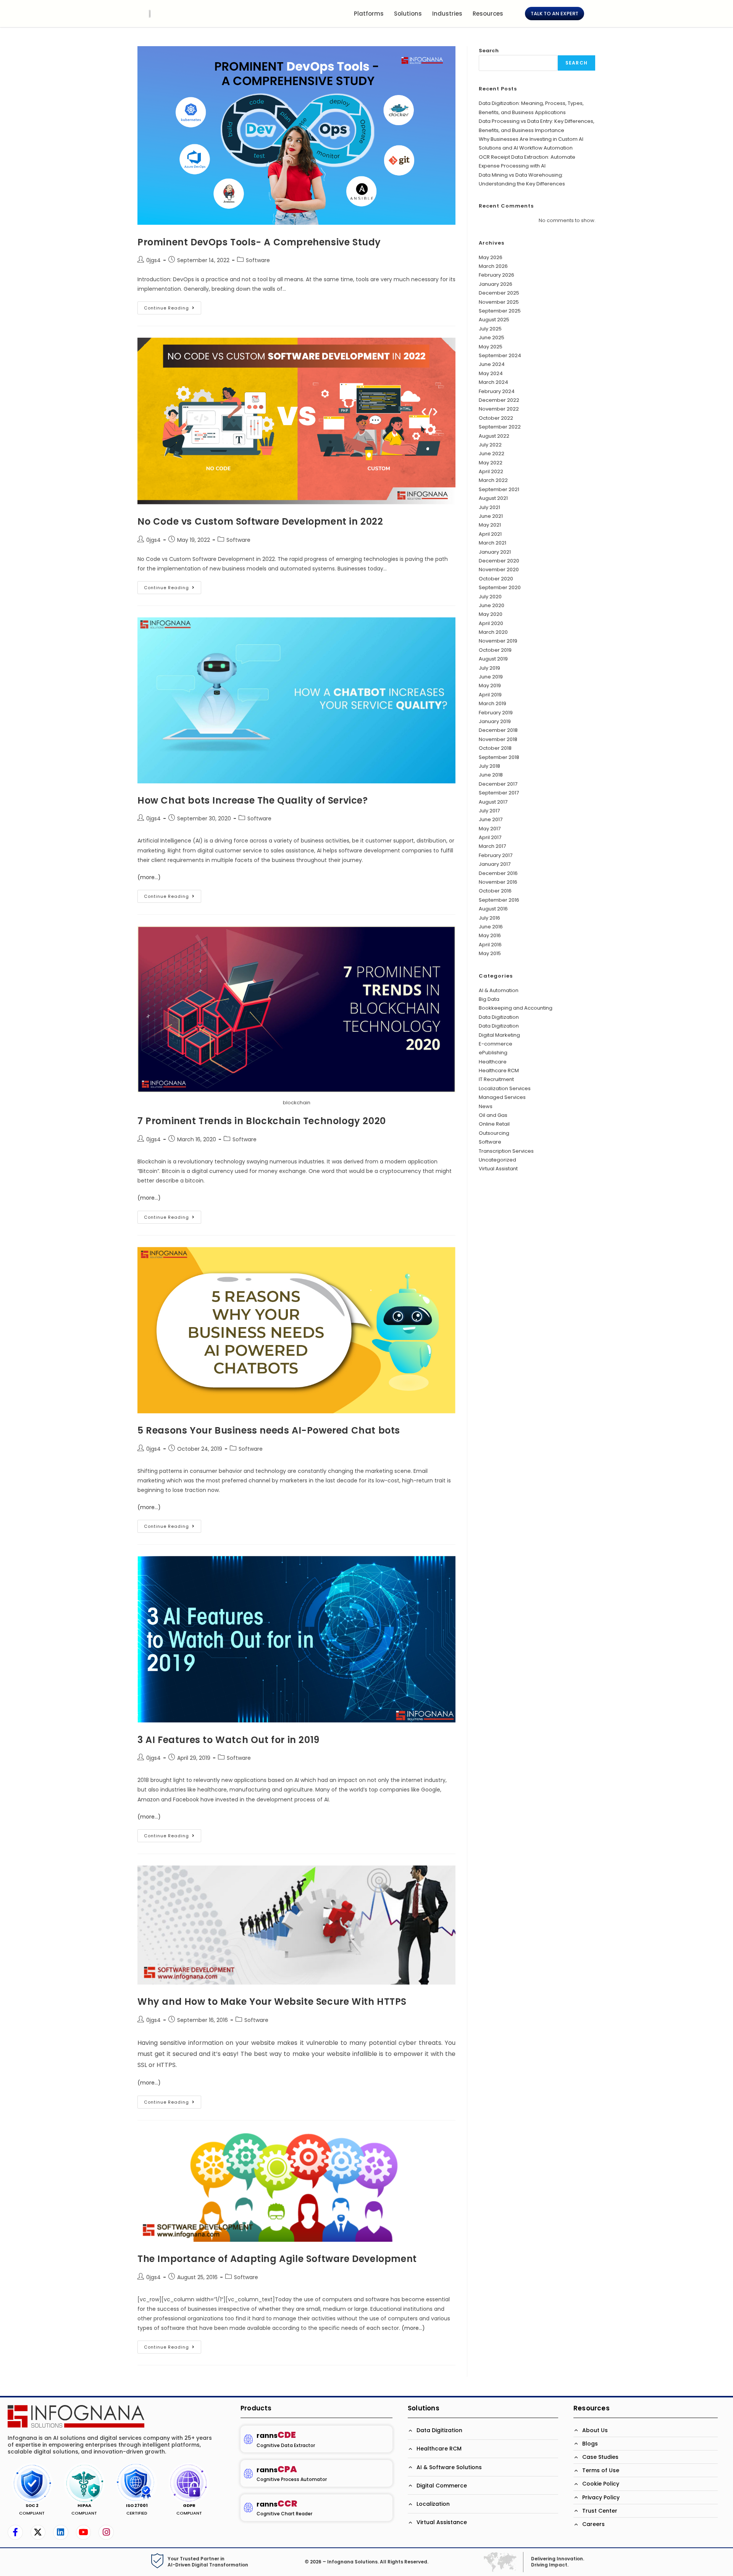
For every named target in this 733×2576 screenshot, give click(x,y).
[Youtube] (84, 2533)
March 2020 (493, 632)
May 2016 (490, 935)
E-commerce (496, 1044)
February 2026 (496, 275)
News (486, 1106)
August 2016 (493, 909)
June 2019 (491, 677)
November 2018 (498, 739)
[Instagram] (106, 2533)
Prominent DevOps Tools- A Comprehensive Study (259, 242)
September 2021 (499, 489)
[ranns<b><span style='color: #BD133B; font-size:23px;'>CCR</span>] (248, 2508)
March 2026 (493, 266)
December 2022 (499, 400)
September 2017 (499, 793)
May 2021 (490, 525)
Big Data (489, 999)
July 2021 (489, 507)
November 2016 (498, 882)
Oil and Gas (493, 1115)
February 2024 (497, 391)
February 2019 (496, 713)
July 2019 (489, 668)
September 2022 (500, 427)
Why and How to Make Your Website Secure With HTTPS (272, 2002)
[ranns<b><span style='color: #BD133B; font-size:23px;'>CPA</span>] (248, 2474)
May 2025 (491, 347)
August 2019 (493, 659)
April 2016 (490, 945)
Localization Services (505, 1088)
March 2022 (493, 480)
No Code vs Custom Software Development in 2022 (260, 521)
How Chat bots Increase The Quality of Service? (253, 800)
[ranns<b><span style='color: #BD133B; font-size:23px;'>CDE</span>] (248, 2439)
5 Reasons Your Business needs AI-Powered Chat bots (269, 1430)
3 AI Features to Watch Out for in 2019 (228, 1740)
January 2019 (495, 721)
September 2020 (500, 587)
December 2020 (499, 561)
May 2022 (491, 463)
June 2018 (491, 775)
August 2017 (493, 802)
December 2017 (498, 784)
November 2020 (499, 569)
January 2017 (495, 864)
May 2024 (491, 373)
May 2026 (491, 257)
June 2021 (491, 516)
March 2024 (493, 382)
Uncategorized (497, 1160)
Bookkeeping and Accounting (516, 1008)
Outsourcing (494, 1133)
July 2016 (489, 918)
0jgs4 (153, 260)
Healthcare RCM (499, 1071)
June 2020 (492, 605)
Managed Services (502, 1097)
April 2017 (490, 837)
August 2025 (494, 320)
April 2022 (491, 471)
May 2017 (490, 829)
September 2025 (500, 311)
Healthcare (493, 1062)
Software (258, 260)
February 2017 (496, 855)
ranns (276, 2435)
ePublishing (493, 1053)
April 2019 (490, 695)
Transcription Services (506, 1151)
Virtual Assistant (498, 1169)
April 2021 (490, 534)
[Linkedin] (61, 2533)
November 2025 (499, 302)
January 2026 (496, 284)
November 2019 (498, 641)
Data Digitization (499, 1017)
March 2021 (492, 543)
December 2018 (498, 730)
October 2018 (495, 748)
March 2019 (492, 703)
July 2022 (490, 445)
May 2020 (491, 614)
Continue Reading (173, 306)
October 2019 (495, 650)
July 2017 (489, 811)
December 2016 (498, 873)
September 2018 (499, 757)
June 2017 (491, 819)
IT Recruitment (496, 1079)
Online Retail (494, 1124)
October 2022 (496, 418)
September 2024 (500, 355)
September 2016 (499, 900)
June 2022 (492, 453)
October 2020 (496, 579)
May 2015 (490, 953)
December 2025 (499, 293)
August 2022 (494, 436)
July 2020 (490, 597)
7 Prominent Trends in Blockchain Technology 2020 (262, 1121)
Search (489, 51)
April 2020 (491, 623)
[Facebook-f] (15, 2533)
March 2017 (492, 846)
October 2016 (495, 891)
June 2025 (492, 338)
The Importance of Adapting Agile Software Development (277, 2259)
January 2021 (495, 552)
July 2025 (490, 329)
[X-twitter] (38, 2533)
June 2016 (491, 927)
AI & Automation (499, 990)
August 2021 (493, 498)
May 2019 (490, 685)
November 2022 (499, 409)
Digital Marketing (499, 1035)
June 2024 (492, 364)
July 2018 (489, 766)
